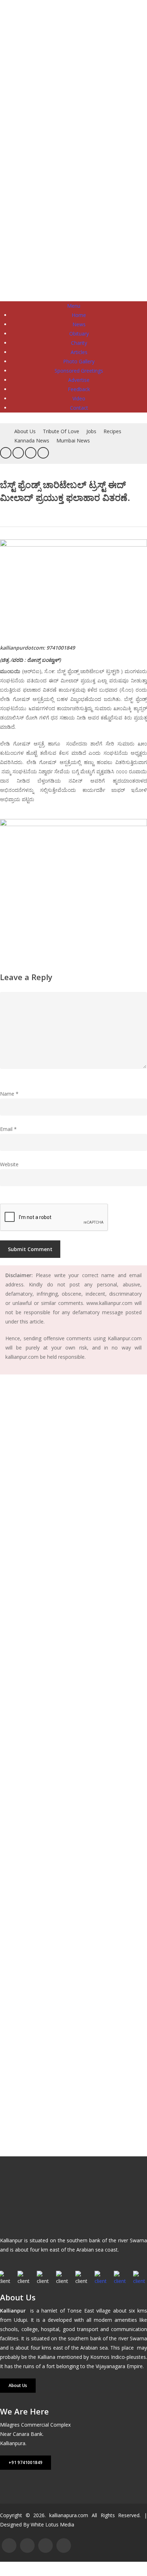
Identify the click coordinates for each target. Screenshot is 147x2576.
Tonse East (81, 2311)
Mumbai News (73, 441)
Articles (79, 352)
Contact (79, 408)
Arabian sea (94, 2348)
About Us (25, 431)
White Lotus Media (52, 2524)
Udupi (21, 2320)
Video (79, 398)
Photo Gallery (79, 361)
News (79, 324)
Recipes (112, 431)
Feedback (79, 389)
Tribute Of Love (61, 431)
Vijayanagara (110, 2366)
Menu (74, 306)
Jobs (91, 431)
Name (9, 1094)
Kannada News (32, 441)
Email (8, 1129)
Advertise (79, 380)
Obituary (79, 334)
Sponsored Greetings (79, 371)
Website (9, 1164)
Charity (79, 343)
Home (79, 315)
